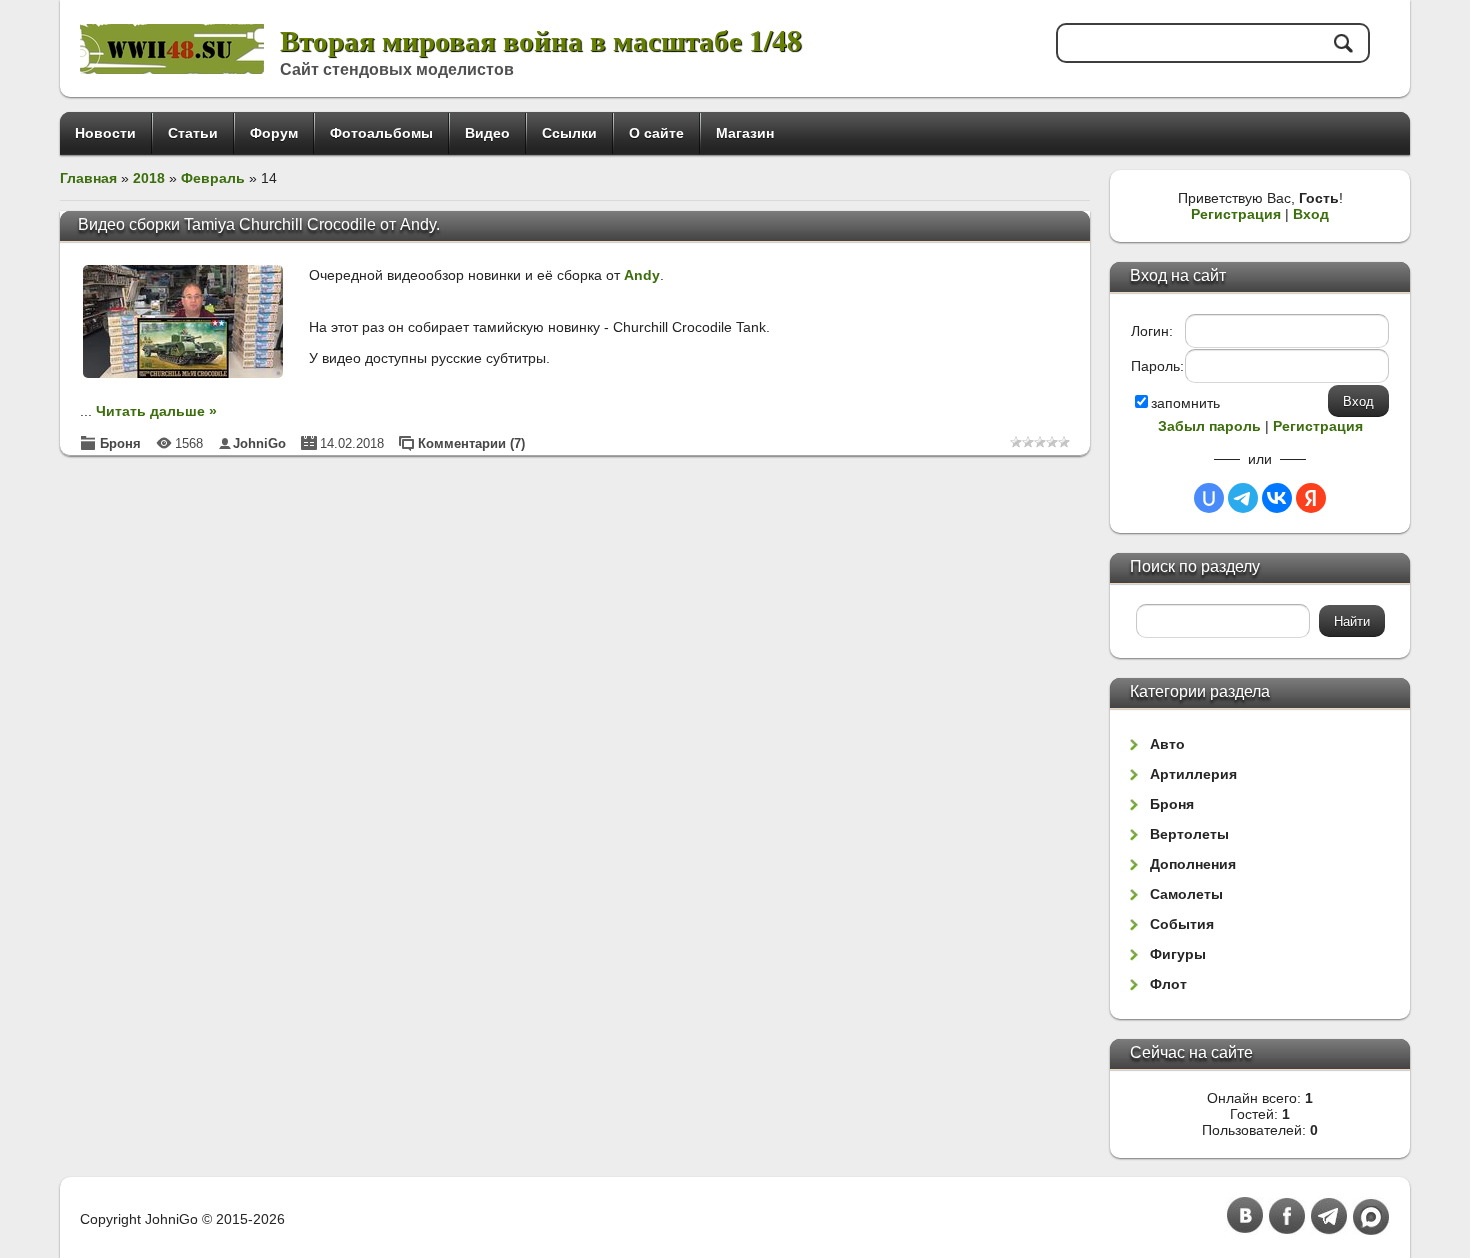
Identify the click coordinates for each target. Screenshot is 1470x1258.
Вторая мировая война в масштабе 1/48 (541, 39)
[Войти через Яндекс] (1311, 498)
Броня (120, 443)
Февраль (213, 178)
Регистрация (1236, 214)
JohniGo (259, 443)
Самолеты (1186, 894)
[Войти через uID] (1209, 498)
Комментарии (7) (471, 443)
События (1182, 924)
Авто (1167, 744)
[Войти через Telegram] (1243, 498)
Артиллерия (1193, 774)
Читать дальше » (156, 411)
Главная (88, 178)
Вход (1311, 214)
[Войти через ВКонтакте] (1277, 498)
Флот (1168, 984)
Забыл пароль (1209, 426)
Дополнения (1193, 864)
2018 (149, 178)
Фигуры (1178, 954)
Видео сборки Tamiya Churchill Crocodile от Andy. (259, 224)
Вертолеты (1189, 834)
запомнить (1185, 403)
